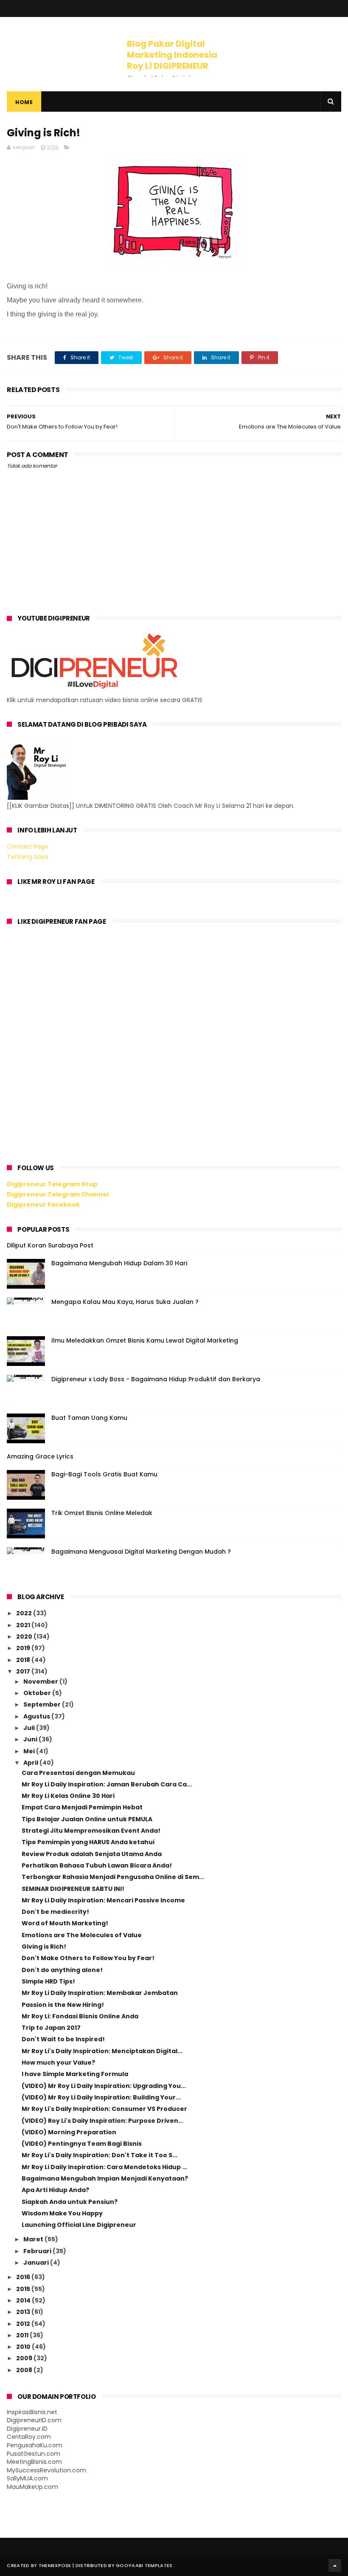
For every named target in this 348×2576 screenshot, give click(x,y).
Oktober (38, 1693)
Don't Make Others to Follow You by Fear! (88, 1958)
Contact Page (28, 846)
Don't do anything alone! (62, 1970)
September (43, 1704)
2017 (24, 1671)
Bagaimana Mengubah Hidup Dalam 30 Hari (119, 1263)
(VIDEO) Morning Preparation (69, 2132)
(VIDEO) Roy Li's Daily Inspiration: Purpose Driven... (102, 2121)
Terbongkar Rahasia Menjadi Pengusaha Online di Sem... (113, 1877)
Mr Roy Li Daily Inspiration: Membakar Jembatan (100, 1993)
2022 (25, 1613)
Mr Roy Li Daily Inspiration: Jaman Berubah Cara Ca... (107, 1784)
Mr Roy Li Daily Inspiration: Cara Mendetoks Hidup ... (104, 2167)
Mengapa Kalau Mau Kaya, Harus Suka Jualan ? (125, 1302)
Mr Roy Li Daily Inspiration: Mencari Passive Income (103, 1900)
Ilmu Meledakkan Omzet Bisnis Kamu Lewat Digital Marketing (145, 1340)
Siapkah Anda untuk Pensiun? (70, 2202)
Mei (30, 1751)
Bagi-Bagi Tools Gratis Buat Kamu (104, 1474)
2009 (25, 2358)
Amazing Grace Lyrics (40, 1456)
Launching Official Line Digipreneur (79, 2225)
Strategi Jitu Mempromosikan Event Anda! (91, 1831)
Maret (34, 2239)
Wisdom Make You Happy (62, 2213)
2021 (24, 1625)
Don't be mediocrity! (55, 1912)
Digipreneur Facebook (43, 1205)
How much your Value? (58, 2062)
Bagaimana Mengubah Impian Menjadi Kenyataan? (105, 2178)
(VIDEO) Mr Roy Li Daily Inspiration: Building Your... (101, 2097)
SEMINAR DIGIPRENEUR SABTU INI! (73, 1889)
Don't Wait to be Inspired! (63, 2039)
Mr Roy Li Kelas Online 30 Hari (68, 1796)
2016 (24, 2277)
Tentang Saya (28, 857)
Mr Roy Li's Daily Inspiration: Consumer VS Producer (104, 2109)
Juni (31, 1739)
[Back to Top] (335, 2565)
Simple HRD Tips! (48, 1981)
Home (24, 102)
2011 (23, 2335)
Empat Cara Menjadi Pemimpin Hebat (82, 1807)
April (31, 1763)
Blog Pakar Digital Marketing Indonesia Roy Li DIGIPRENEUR (172, 55)
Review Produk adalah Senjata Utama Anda (92, 1854)
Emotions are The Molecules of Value (82, 1935)
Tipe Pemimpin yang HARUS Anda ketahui (88, 1842)
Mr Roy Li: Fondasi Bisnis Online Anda (80, 2016)
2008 (25, 2370)
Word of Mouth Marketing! (65, 1923)
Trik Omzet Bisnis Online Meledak (102, 1513)
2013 (24, 2312)
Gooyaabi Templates (144, 2565)
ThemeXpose (55, 2565)
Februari (38, 2251)
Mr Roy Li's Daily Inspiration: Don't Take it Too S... (100, 2155)
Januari (37, 2263)
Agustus (37, 1716)
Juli (30, 1728)
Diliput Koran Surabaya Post (50, 1245)
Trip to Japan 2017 (51, 2028)
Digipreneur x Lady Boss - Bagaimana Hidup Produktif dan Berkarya (156, 1379)
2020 (25, 1636)
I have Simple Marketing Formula (75, 2074)
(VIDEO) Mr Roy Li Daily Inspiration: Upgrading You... (104, 2086)
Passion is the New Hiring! (63, 2005)
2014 (24, 2300)
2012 (24, 2324)
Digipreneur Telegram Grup (52, 1184)
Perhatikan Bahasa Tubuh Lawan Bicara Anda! (97, 1865)
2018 (24, 1660)
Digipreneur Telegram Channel (58, 1194)
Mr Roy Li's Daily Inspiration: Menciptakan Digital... (102, 2051)
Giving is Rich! (44, 1947)
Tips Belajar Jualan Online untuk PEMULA (87, 1819)
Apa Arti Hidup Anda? (55, 2190)
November (41, 1682)
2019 (24, 1648)
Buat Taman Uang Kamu (89, 1418)
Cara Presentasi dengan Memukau (78, 1773)
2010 (24, 2347)
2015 (24, 2289)
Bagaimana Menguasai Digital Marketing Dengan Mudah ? (141, 1552)
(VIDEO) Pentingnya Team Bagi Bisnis (82, 2144)
